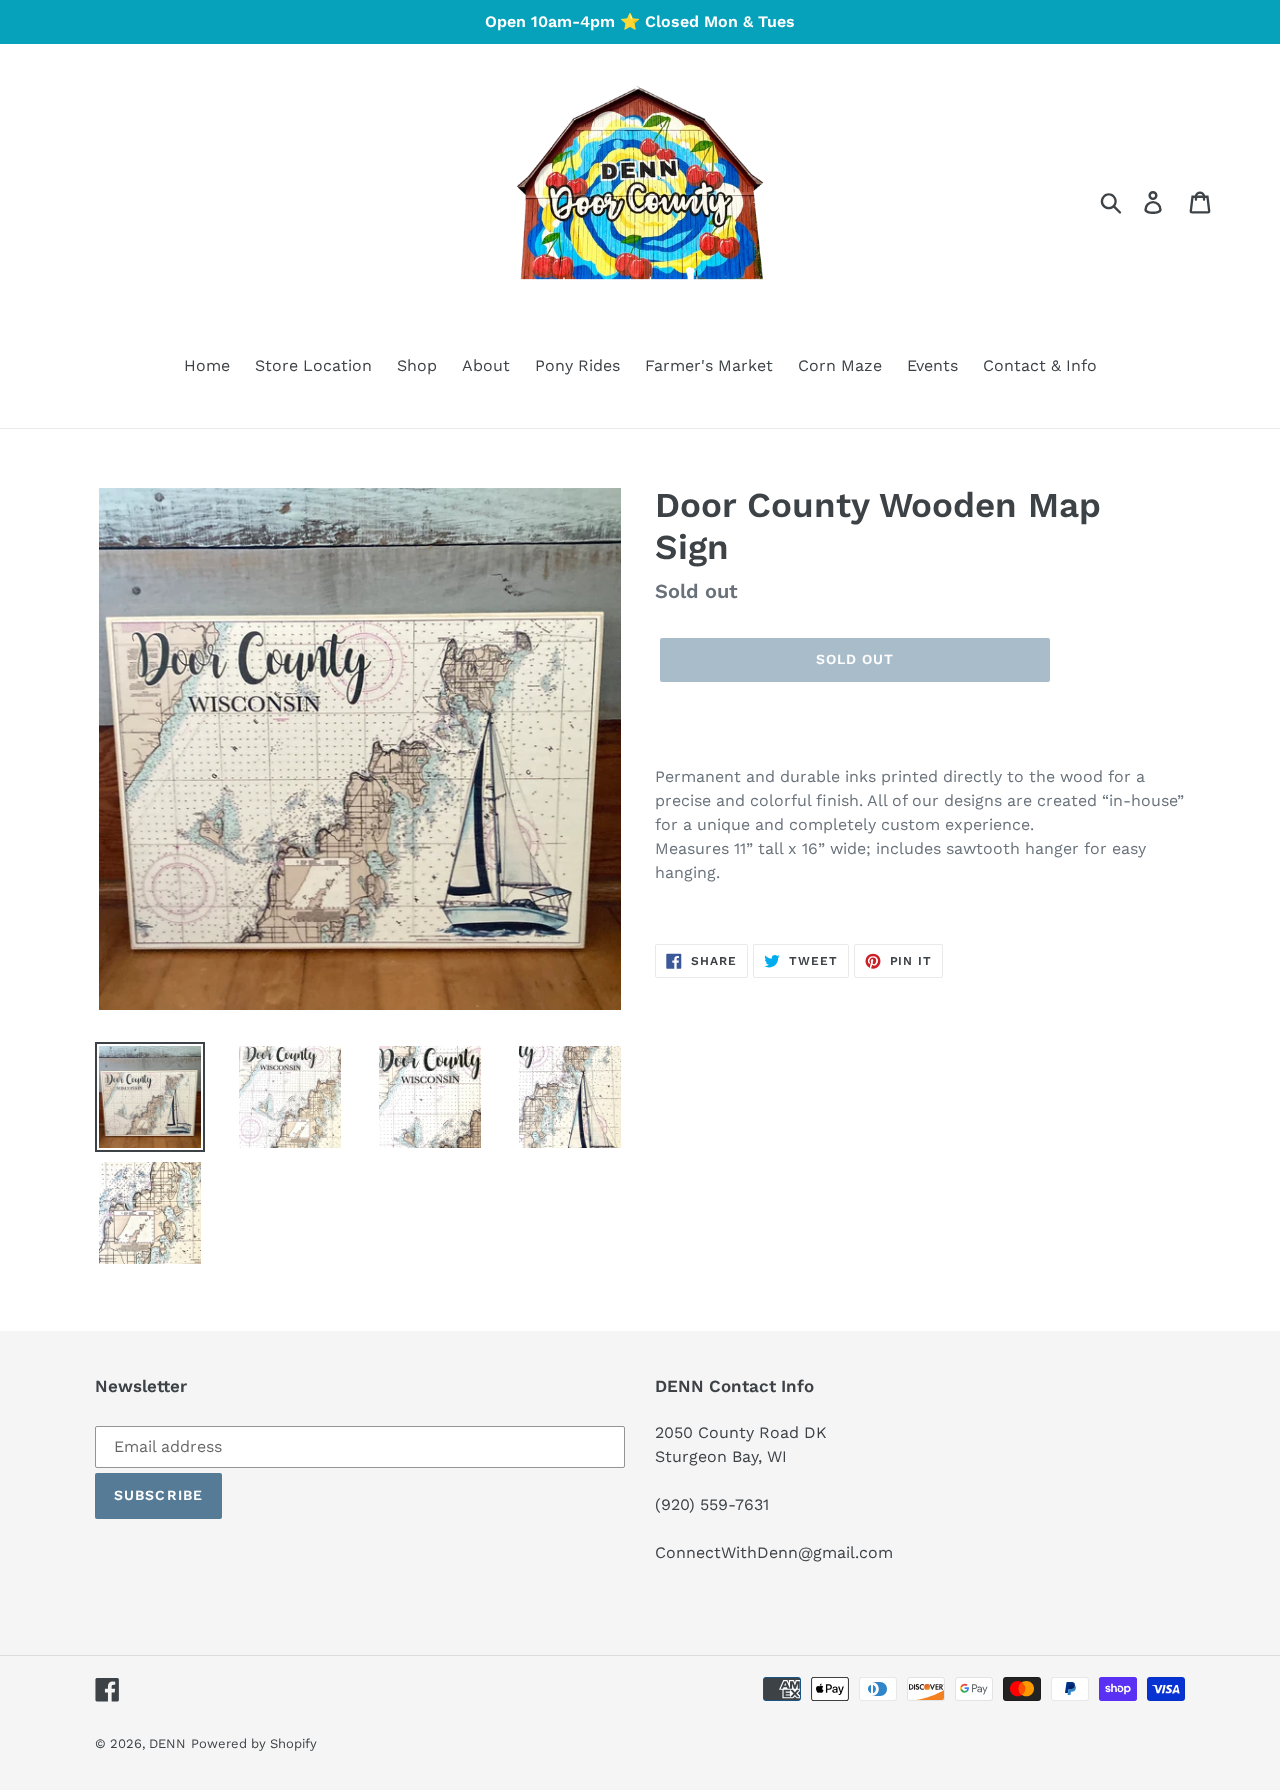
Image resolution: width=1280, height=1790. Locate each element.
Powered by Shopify (254, 1743)
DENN (167, 1743)
